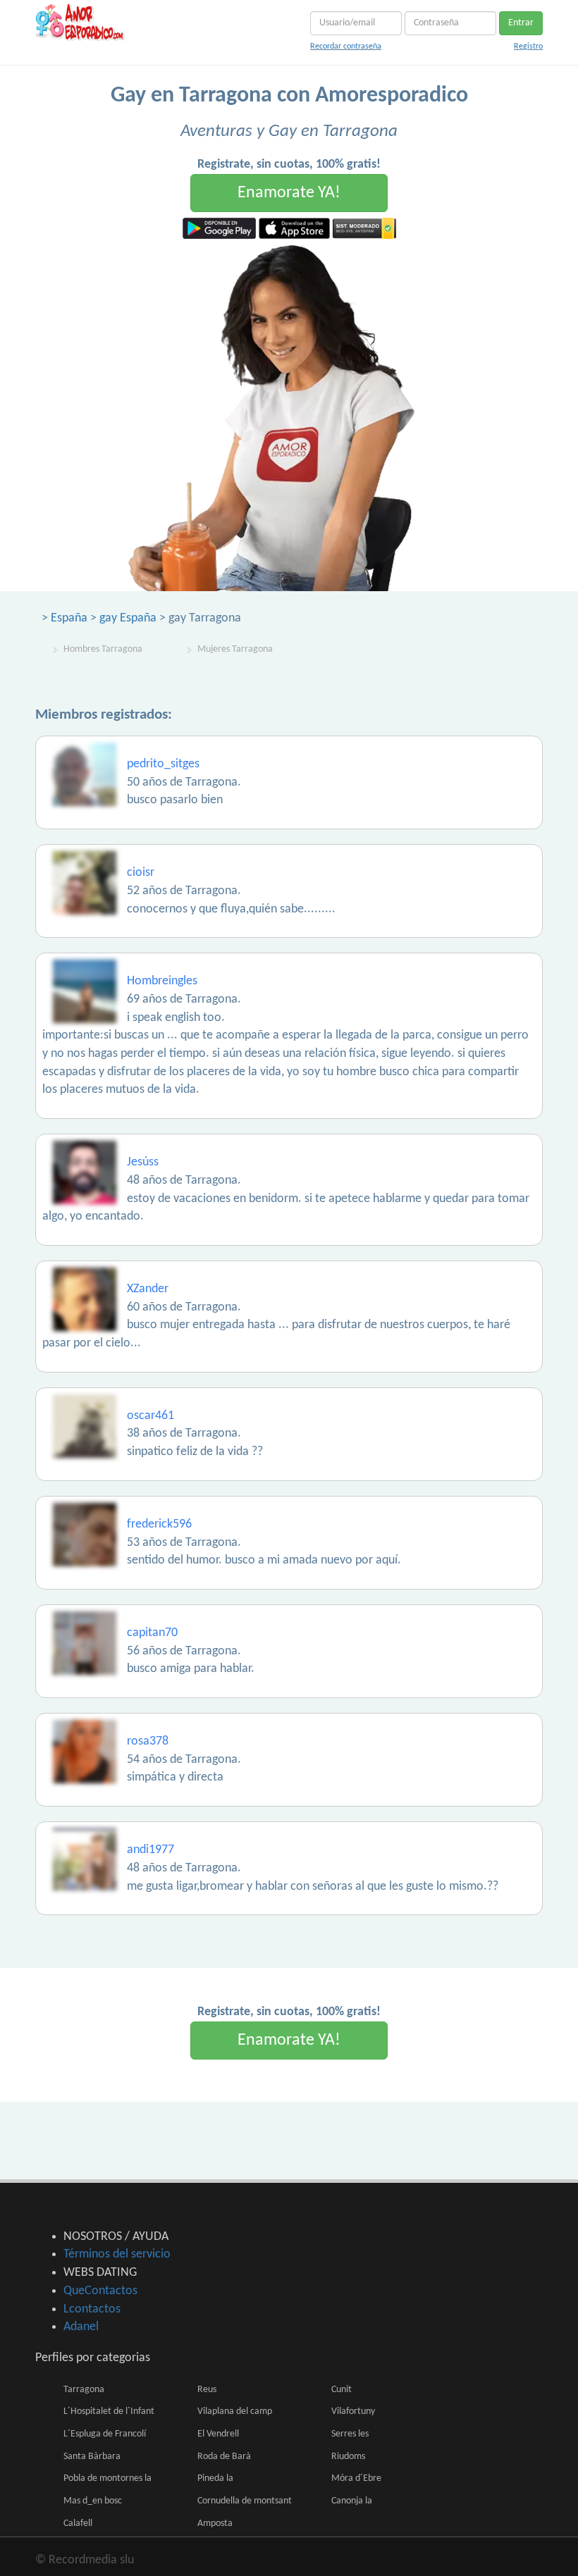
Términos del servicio (117, 2254)
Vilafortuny (353, 2411)
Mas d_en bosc (93, 2501)
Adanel (81, 2327)
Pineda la (215, 2478)
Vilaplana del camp (235, 2411)
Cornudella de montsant (245, 2501)
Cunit (342, 2390)
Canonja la (352, 2501)
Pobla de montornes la (107, 2478)
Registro (528, 47)
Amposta (215, 2524)
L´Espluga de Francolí (105, 2434)
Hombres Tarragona (103, 649)
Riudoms (348, 2457)
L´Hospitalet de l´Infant (109, 2411)
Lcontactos (92, 2309)
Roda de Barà (224, 2457)
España (69, 618)
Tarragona (84, 2390)
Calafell (78, 2524)
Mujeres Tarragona (235, 649)
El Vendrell (218, 2434)
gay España (128, 618)
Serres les (350, 2434)
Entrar (521, 23)
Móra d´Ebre (356, 2478)
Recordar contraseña (346, 47)
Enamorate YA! (289, 193)
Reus (207, 2390)
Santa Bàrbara (92, 2457)
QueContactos (100, 2291)
